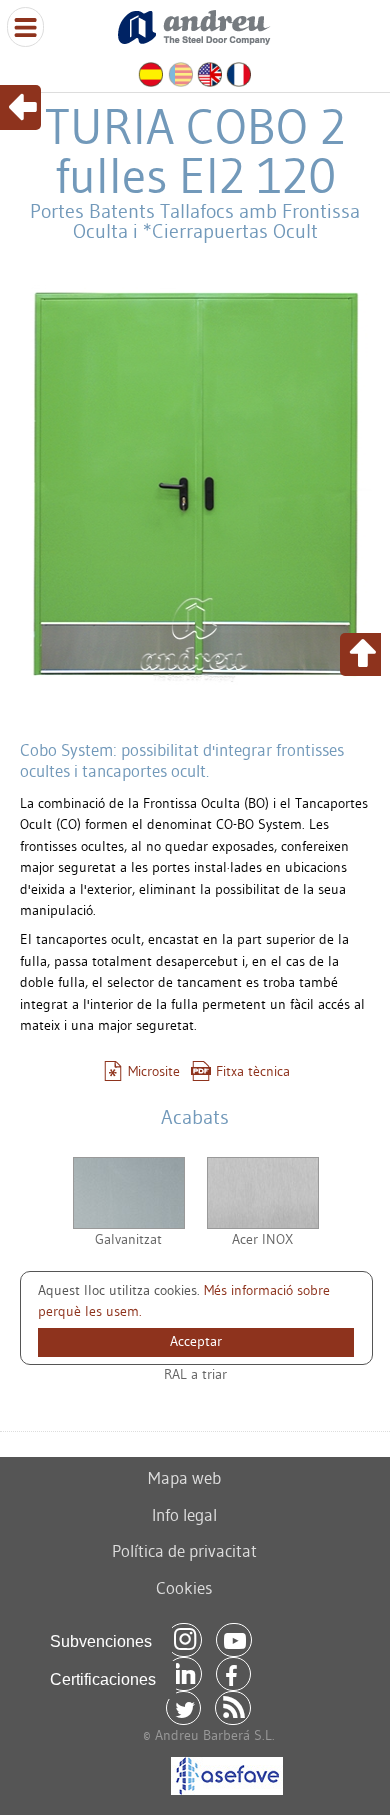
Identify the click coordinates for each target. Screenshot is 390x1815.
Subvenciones (101, 1641)
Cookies (184, 1587)
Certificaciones (103, 1679)
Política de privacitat (184, 1550)
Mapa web (184, 1477)
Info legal (184, 1514)
